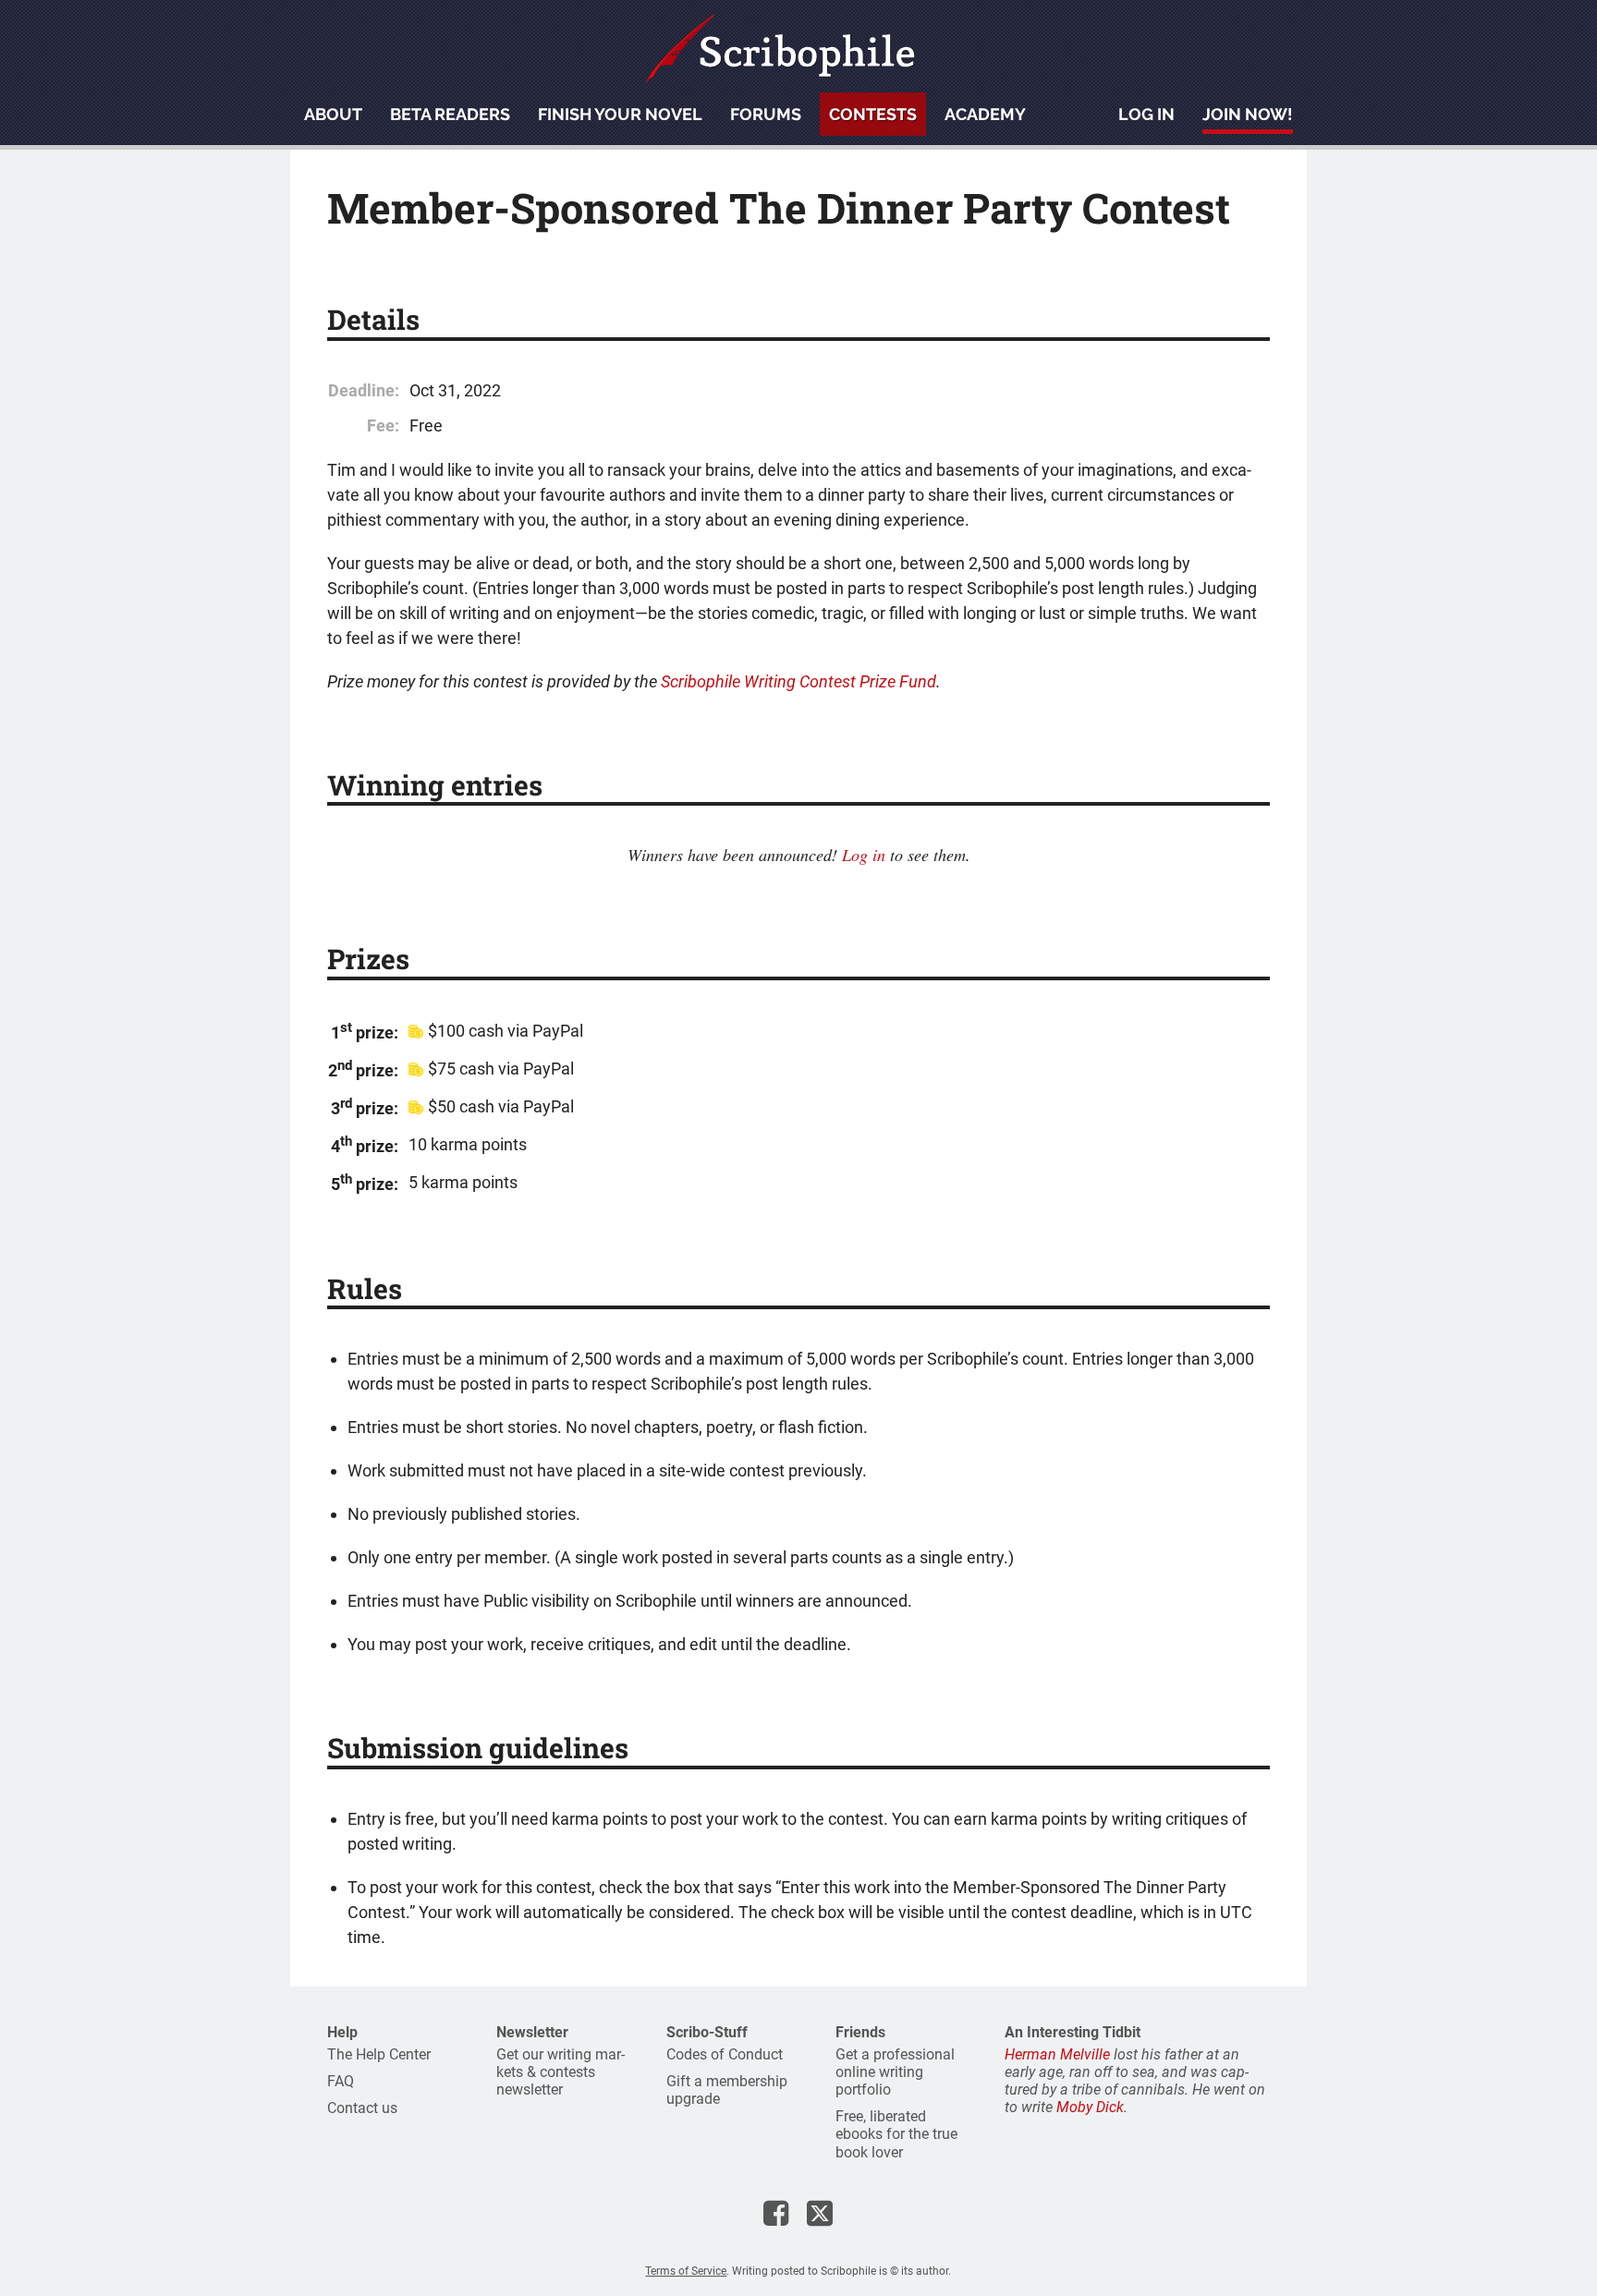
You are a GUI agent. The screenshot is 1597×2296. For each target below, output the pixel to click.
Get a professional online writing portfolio (895, 2072)
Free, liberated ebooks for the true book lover (896, 2134)
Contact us (362, 2108)
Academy (985, 114)
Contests (873, 114)
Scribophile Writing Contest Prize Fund (798, 681)
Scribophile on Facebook (776, 2213)
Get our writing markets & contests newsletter (561, 2072)
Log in (1146, 114)
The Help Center (379, 2054)
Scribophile (780, 49)
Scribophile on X (820, 2213)
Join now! (1248, 114)
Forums (766, 114)
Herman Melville (1057, 2054)
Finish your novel (620, 114)
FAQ (341, 2081)
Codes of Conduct (725, 2054)
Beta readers (450, 114)
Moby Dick (1090, 2107)
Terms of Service (686, 2271)
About (333, 114)
